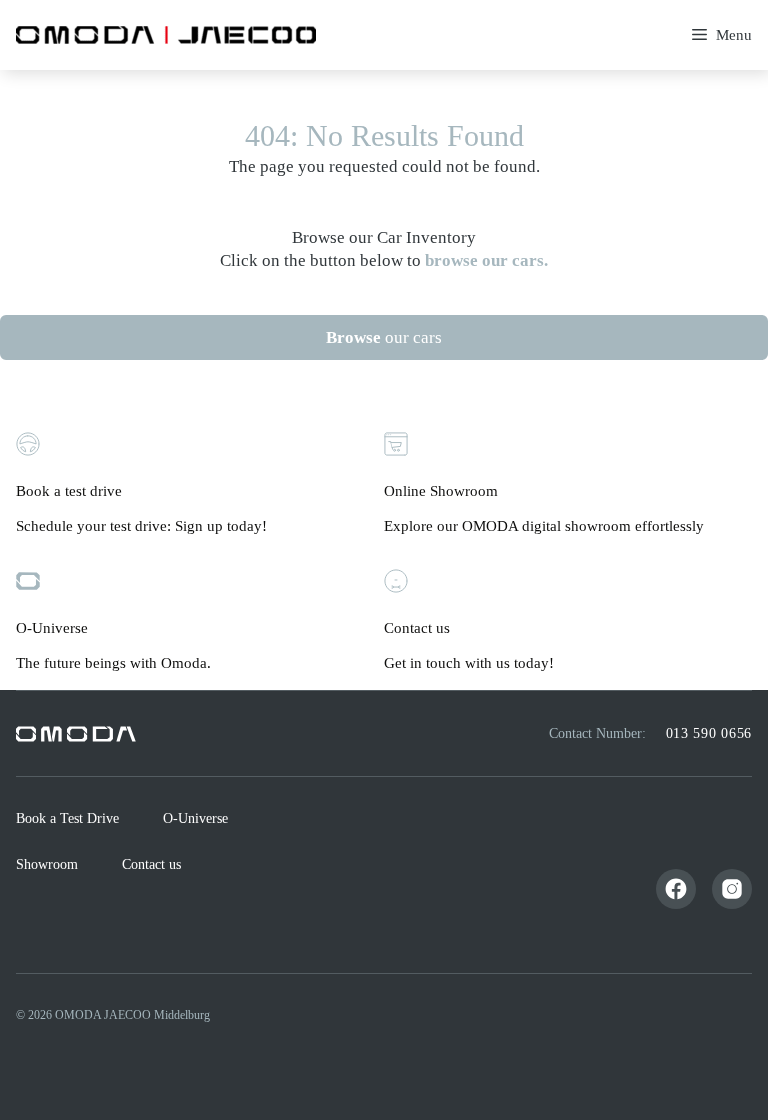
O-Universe (195, 818)
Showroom (47, 864)
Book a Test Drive (67, 818)
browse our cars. (486, 260)
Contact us (151, 864)
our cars (384, 337)
